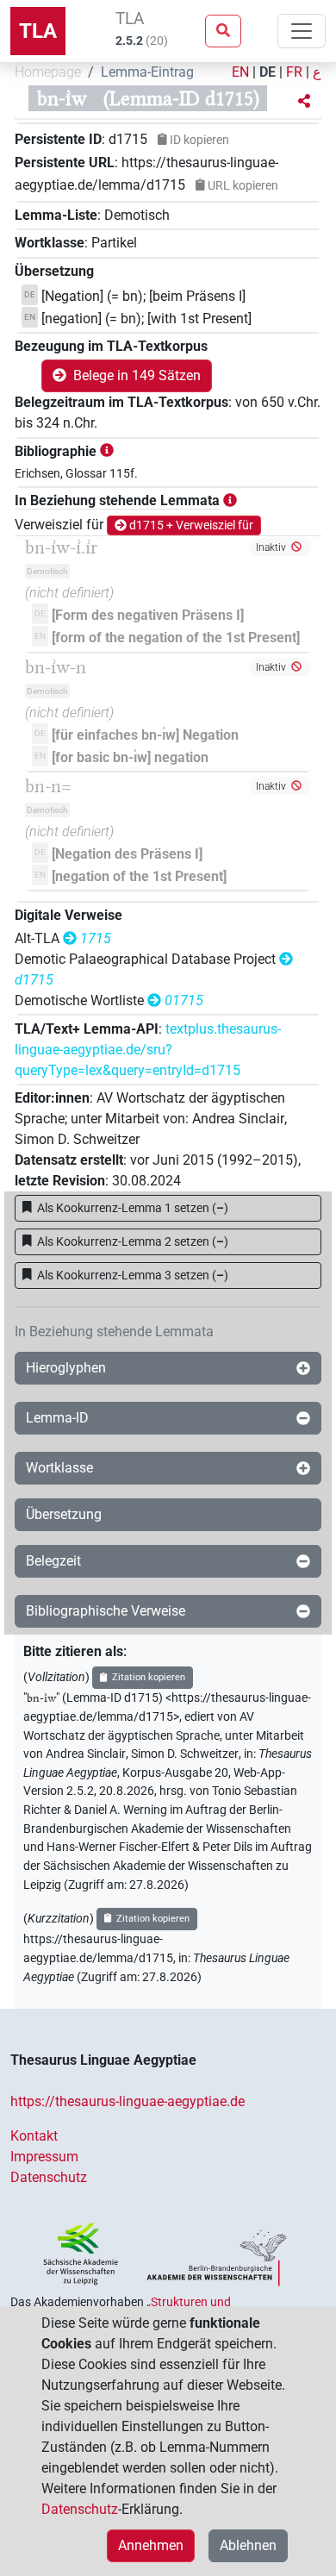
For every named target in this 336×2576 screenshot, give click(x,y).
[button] (304, 102)
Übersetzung (64, 1514)
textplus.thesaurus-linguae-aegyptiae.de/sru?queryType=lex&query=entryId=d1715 (148, 1050)
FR (294, 72)
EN (240, 72)
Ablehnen (248, 2545)
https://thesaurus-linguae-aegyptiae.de (128, 2101)
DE (268, 72)
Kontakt (34, 2136)
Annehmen (151, 2545)
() (133, 1208)
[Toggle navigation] (302, 31)
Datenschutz (49, 2177)
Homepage (48, 72)
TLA (38, 31)
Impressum (44, 2157)
